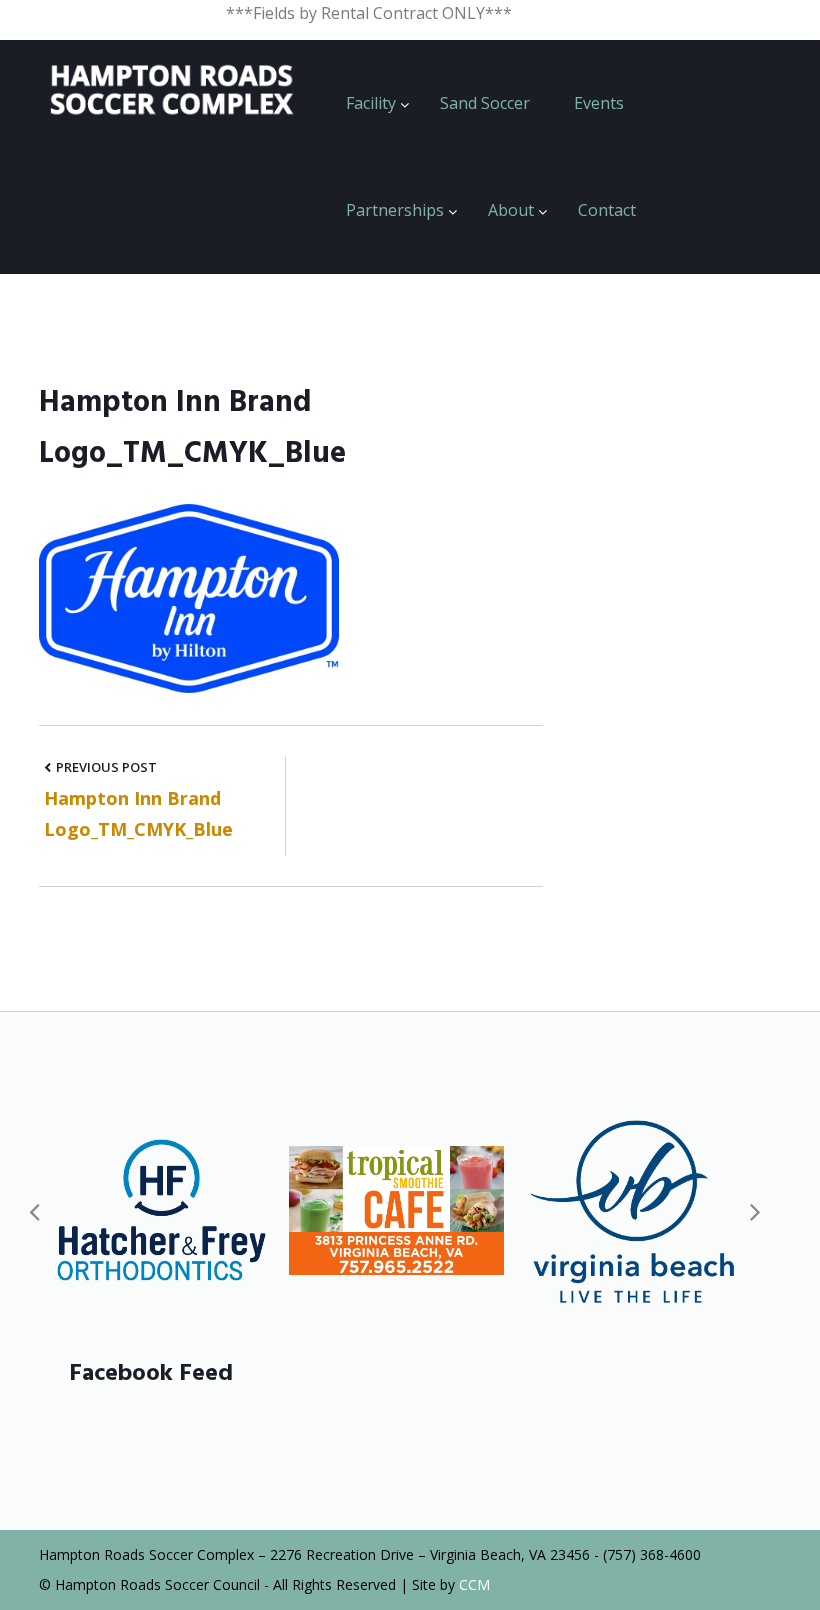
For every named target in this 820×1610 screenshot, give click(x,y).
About (511, 210)
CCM (474, 1584)
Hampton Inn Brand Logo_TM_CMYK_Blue (138, 813)
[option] (161, 1210)
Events (599, 103)
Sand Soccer (485, 103)
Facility (371, 103)
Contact (607, 210)
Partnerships (395, 210)
